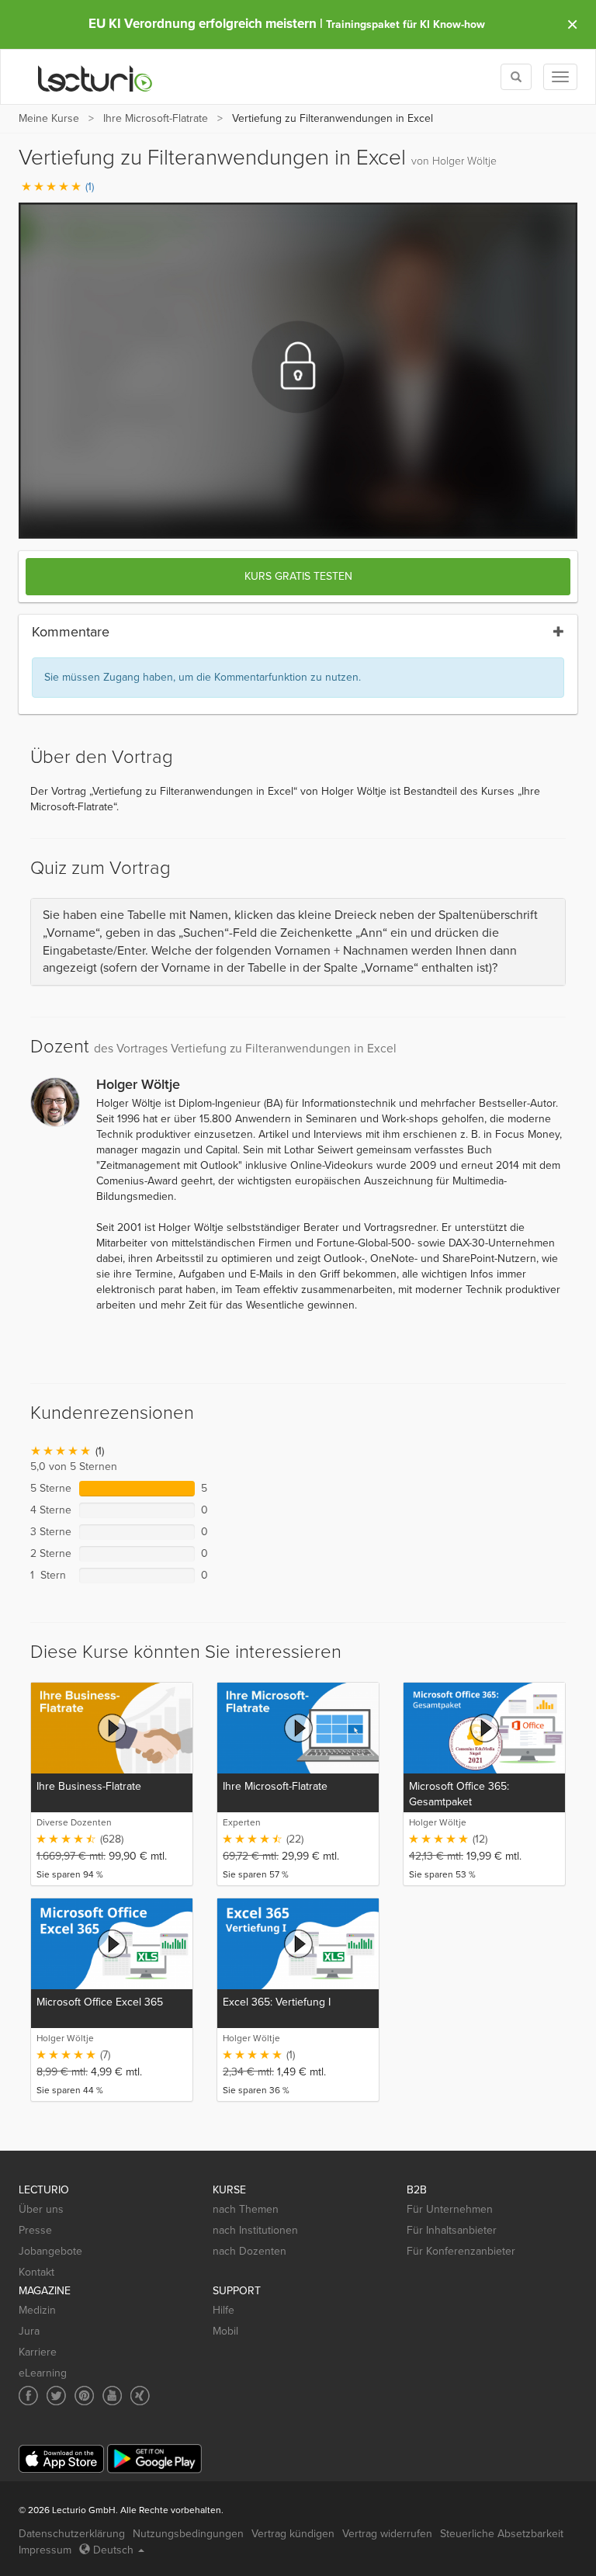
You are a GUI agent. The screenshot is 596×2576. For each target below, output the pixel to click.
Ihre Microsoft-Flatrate (156, 118)
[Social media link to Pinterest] (84, 2396)
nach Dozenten (249, 2251)
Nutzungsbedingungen (188, 2534)
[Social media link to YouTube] (112, 2396)
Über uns (41, 2209)
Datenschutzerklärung (72, 2534)
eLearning (43, 2373)
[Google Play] (154, 2458)
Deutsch (113, 2550)
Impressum (45, 2550)
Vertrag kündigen (293, 2534)
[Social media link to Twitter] (56, 2396)
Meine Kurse (49, 118)
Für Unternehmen (450, 2209)
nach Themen (246, 2209)
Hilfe (223, 2310)
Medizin (37, 2310)
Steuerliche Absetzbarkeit (502, 2534)
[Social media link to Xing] (140, 2396)
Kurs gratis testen (298, 576)
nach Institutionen (255, 2230)
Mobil (225, 2331)
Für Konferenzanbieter (461, 2251)
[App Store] (61, 2459)
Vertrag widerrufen (387, 2534)
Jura (29, 2331)
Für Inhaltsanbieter (452, 2230)
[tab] (298, 942)
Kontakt (36, 2272)
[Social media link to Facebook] (28, 2396)
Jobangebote (50, 2251)
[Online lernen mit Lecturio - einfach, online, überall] (95, 77)
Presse (35, 2230)
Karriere (38, 2352)
